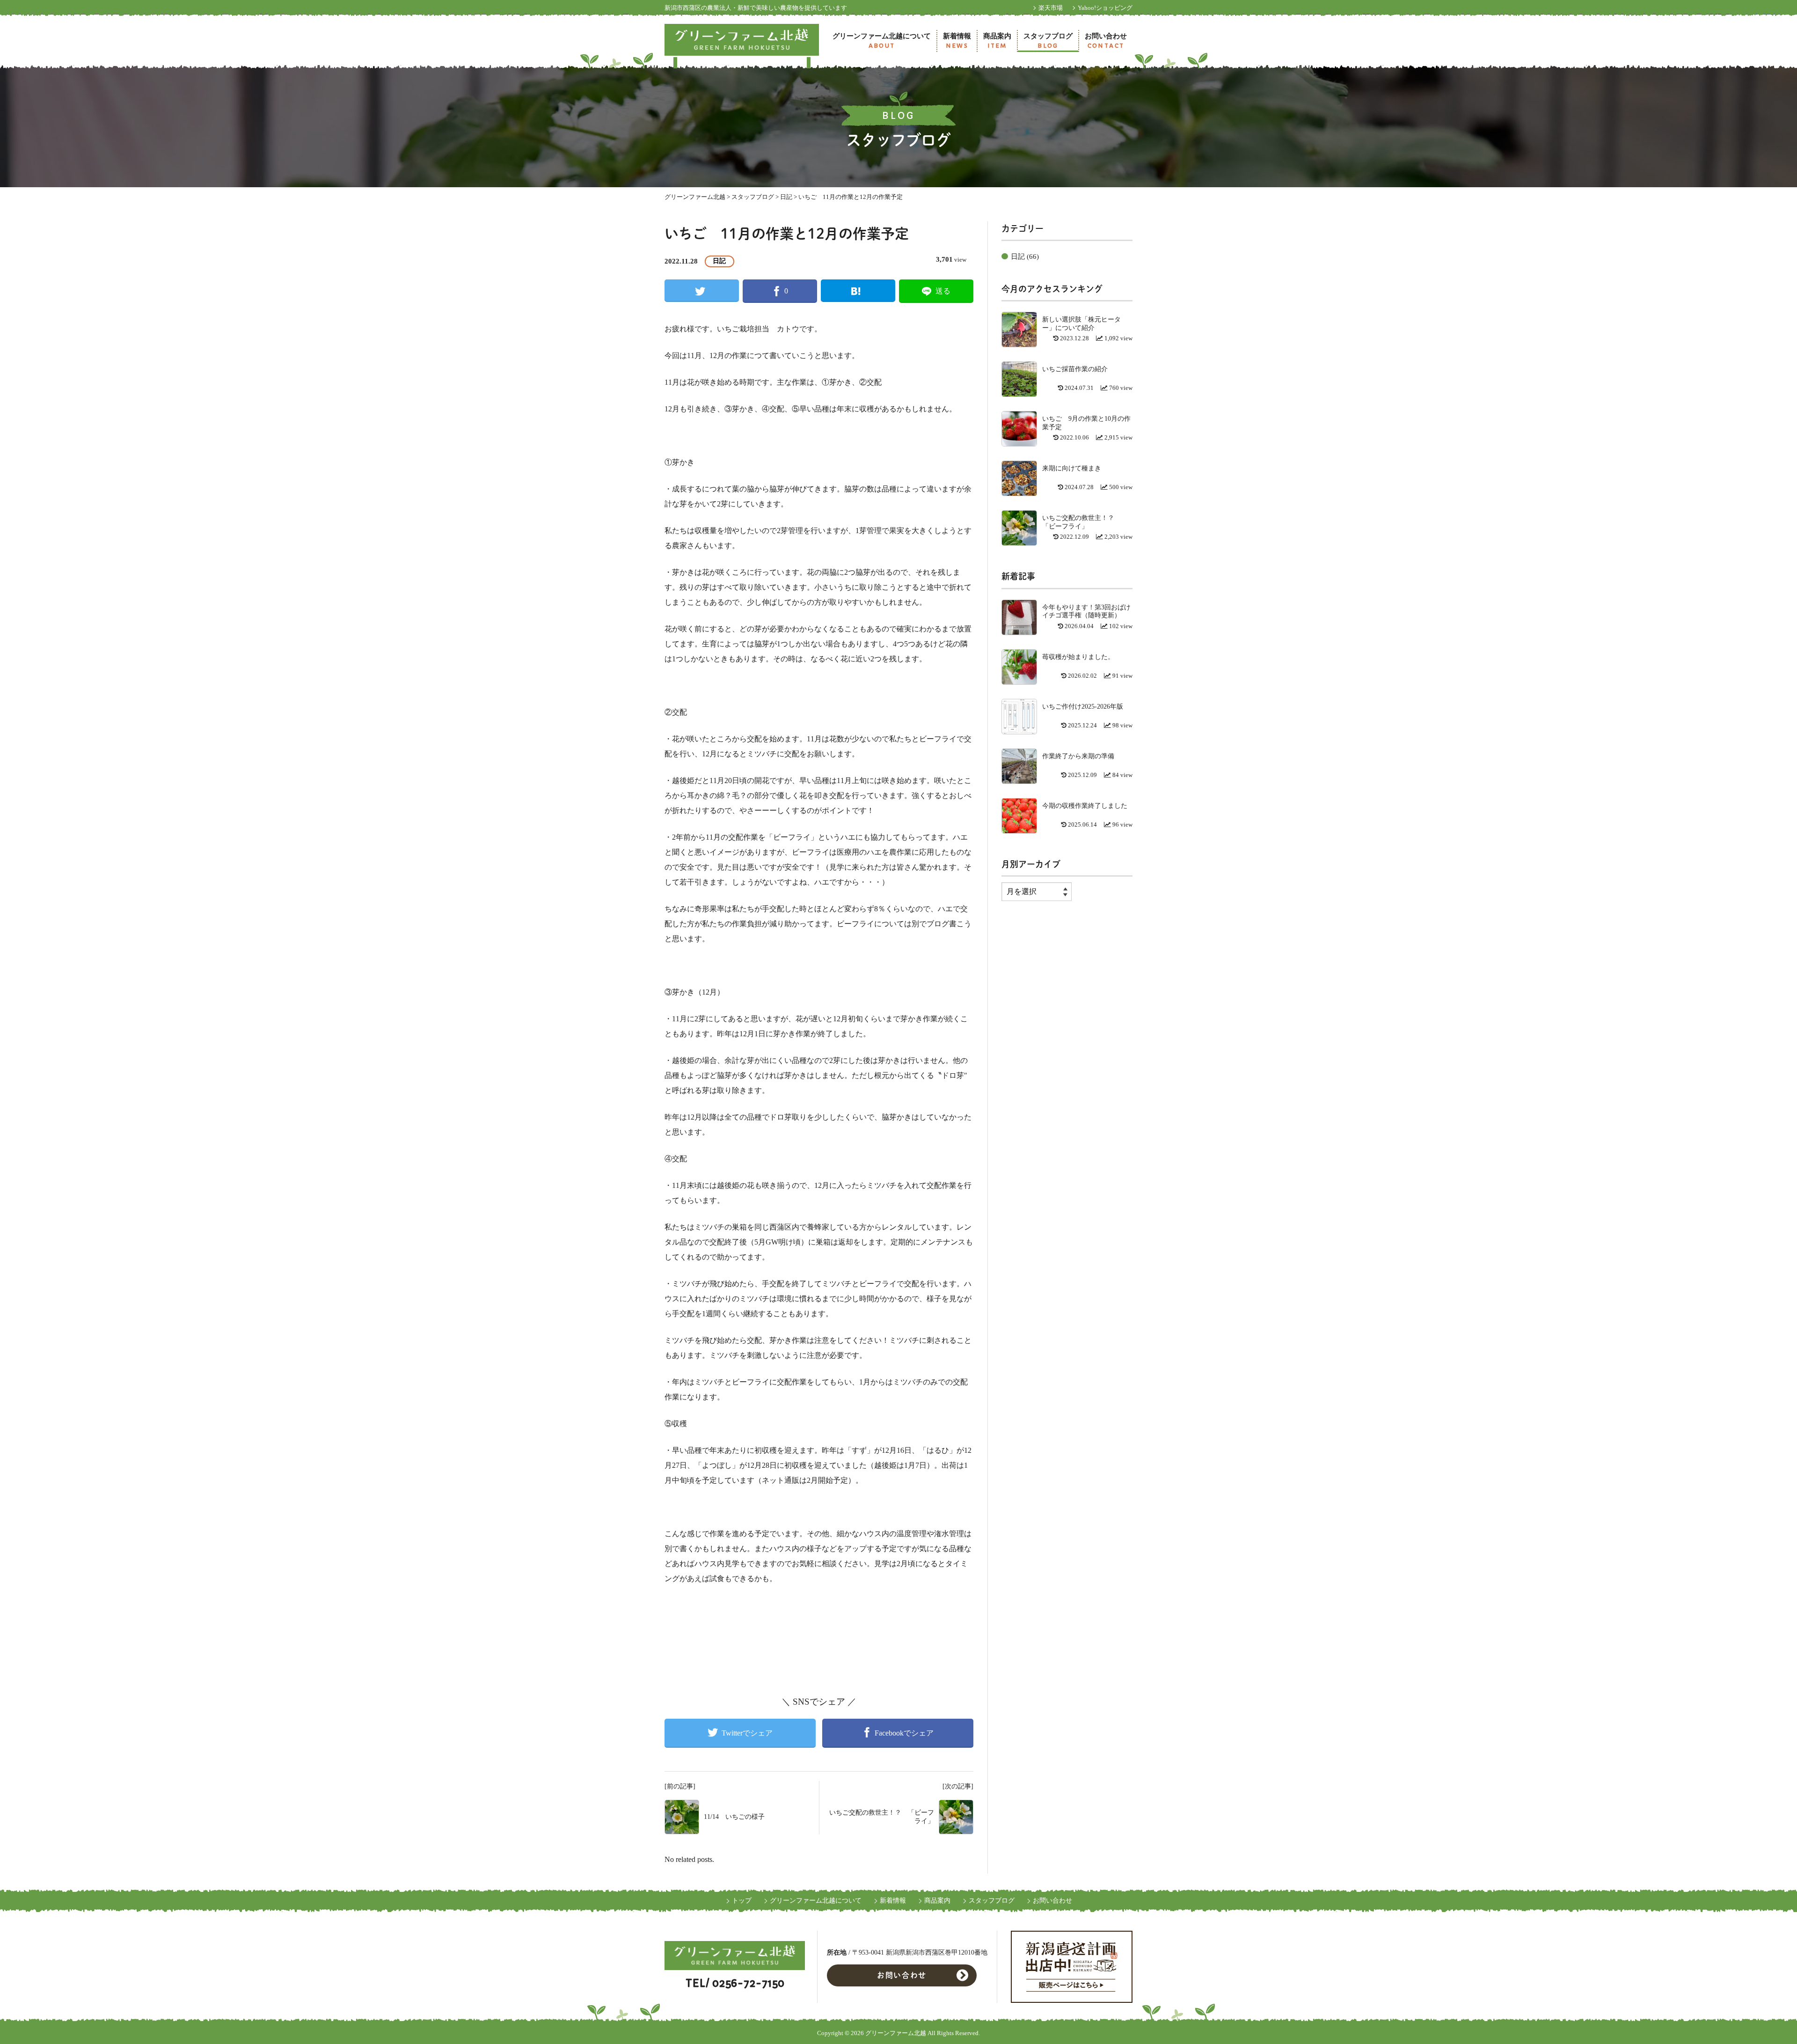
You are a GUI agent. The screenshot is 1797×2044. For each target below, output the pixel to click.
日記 (720, 261)
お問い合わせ (1106, 41)
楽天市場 (1051, 8)
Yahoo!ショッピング (1105, 8)
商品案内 (997, 41)
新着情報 (957, 41)
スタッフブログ (1048, 41)
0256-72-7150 (748, 1983)
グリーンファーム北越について (882, 41)
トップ (742, 1901)
